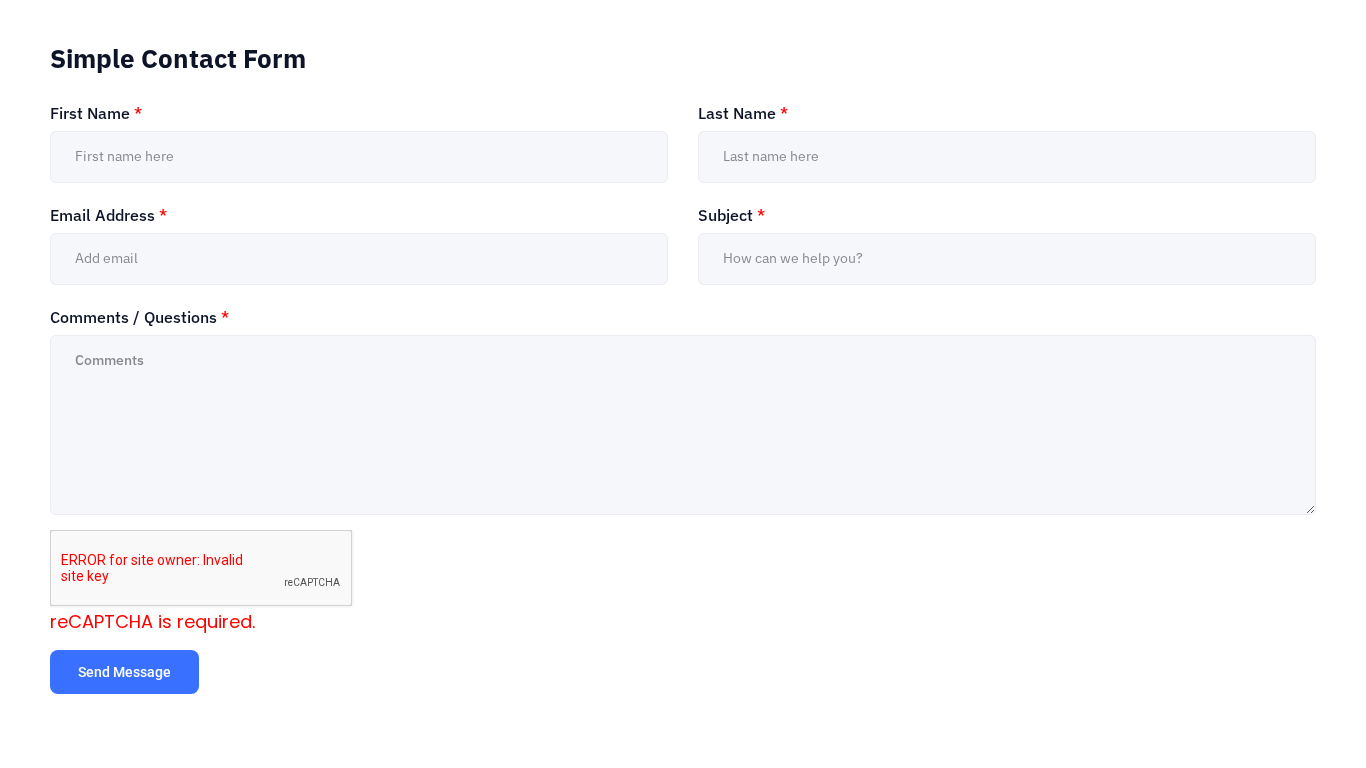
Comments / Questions (139, 317)
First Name (96, 113)
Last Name (743, 113)
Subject (731, 215)
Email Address (108, 215)
